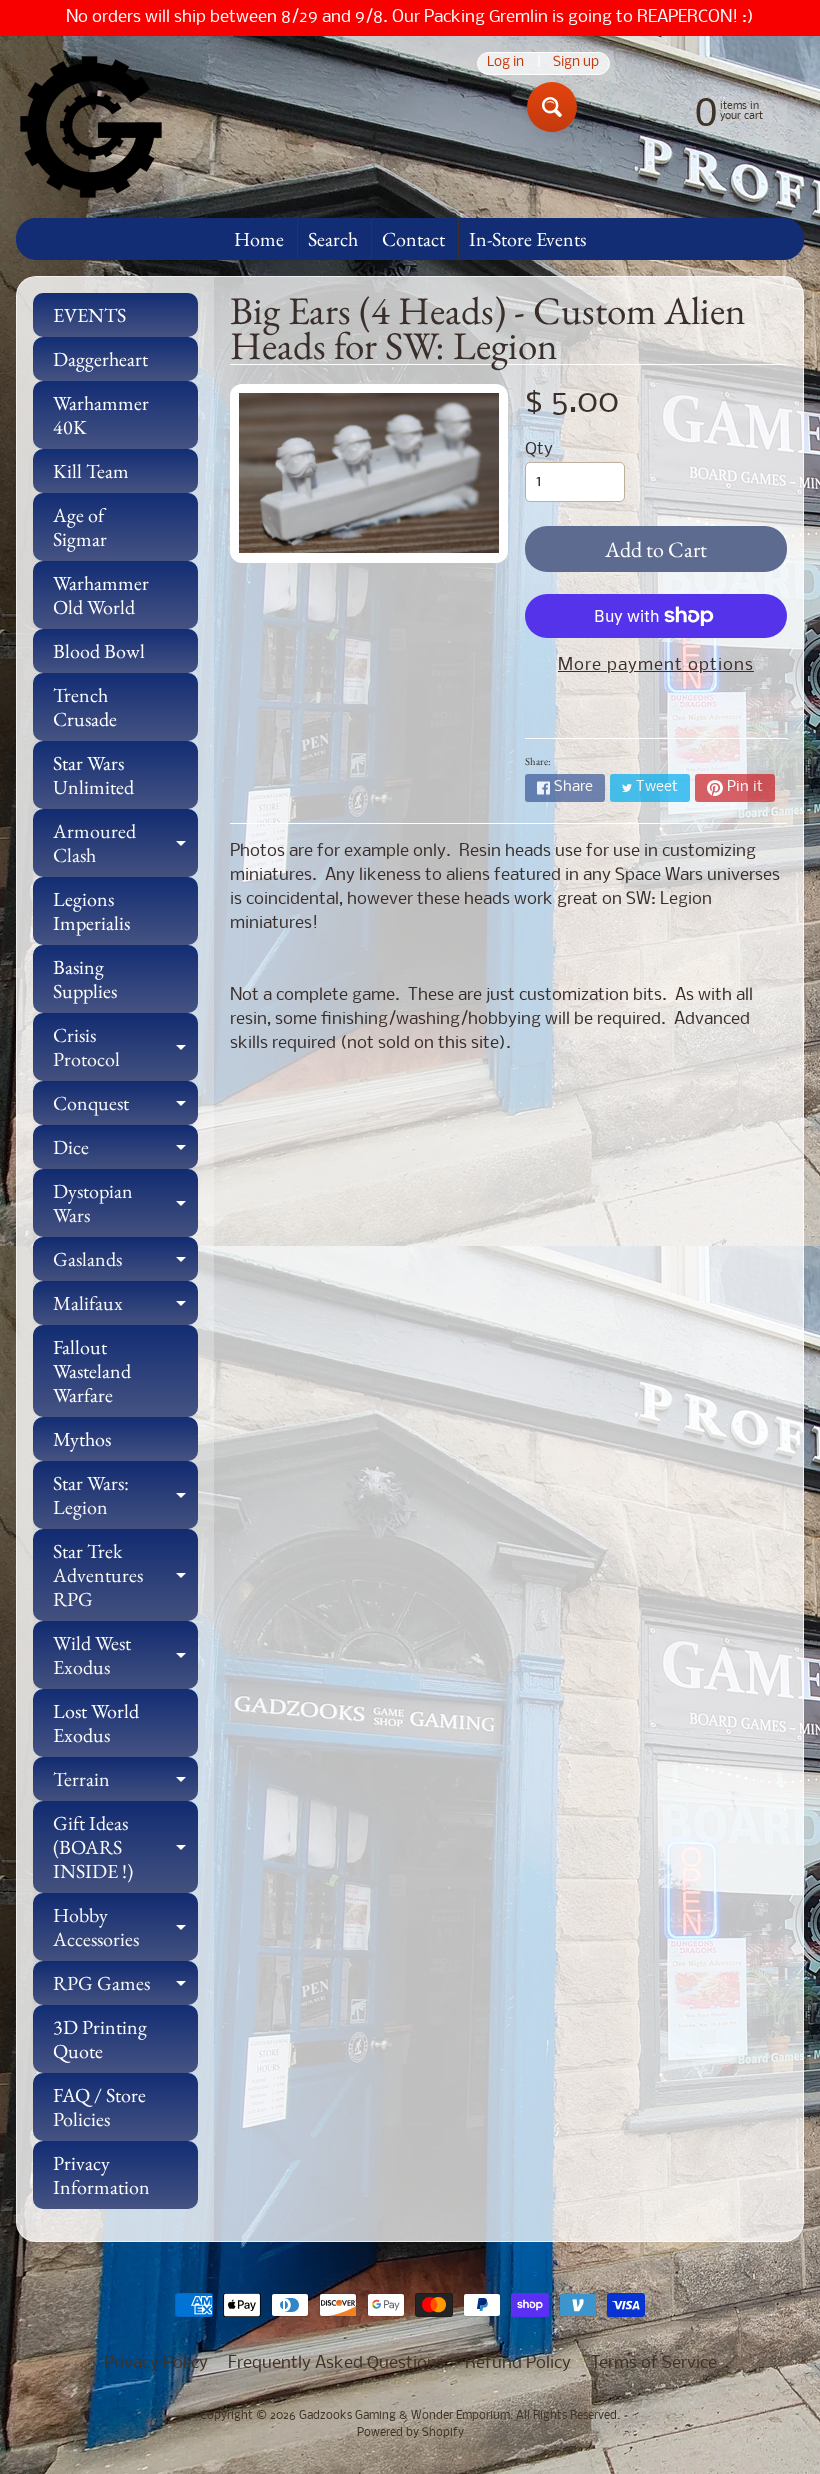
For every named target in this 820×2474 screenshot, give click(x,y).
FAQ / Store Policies (99, 2107)
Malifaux (125, 1307)
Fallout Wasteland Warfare (92, 1371)
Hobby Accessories (125, 1928)
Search (333, 239)
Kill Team (91, 471)
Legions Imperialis (91, 911)
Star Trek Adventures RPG (125, 1575)
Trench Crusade (85, 707)
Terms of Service (654, 2363)
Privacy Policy (156, 2363)
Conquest (125, 1107)
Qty (539, 449)
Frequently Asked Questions (336, 2363)
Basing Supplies (85, 979)
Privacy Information (101, 2175)
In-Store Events (527, 239)
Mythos (82, 1439)
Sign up (576, 63)
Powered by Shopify (410, 2433)
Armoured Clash (125, 844)
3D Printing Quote (100, 2039)
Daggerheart (100, 359)
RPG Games (125, 1987)
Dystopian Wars (125, 1204)
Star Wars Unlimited (93, 775)
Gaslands (125, 1263)
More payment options (656, 665)
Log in (505, 63)
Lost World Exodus (96, 1723)
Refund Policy (518, 2363)
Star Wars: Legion (125, 1496)
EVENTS (89, 315)
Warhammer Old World (101, 595)
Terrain (125, 1783)
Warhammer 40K (101, 415)
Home (259, 239)
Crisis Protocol (125, 1048)
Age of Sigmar (80, 527)
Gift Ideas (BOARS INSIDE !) (125, 1847)
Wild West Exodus (125, 1656)
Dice (125, 1151)
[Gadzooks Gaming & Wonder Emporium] (91, 127)
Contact (413, 239)
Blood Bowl (99, 651)
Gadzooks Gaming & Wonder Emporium (404, 2416)
